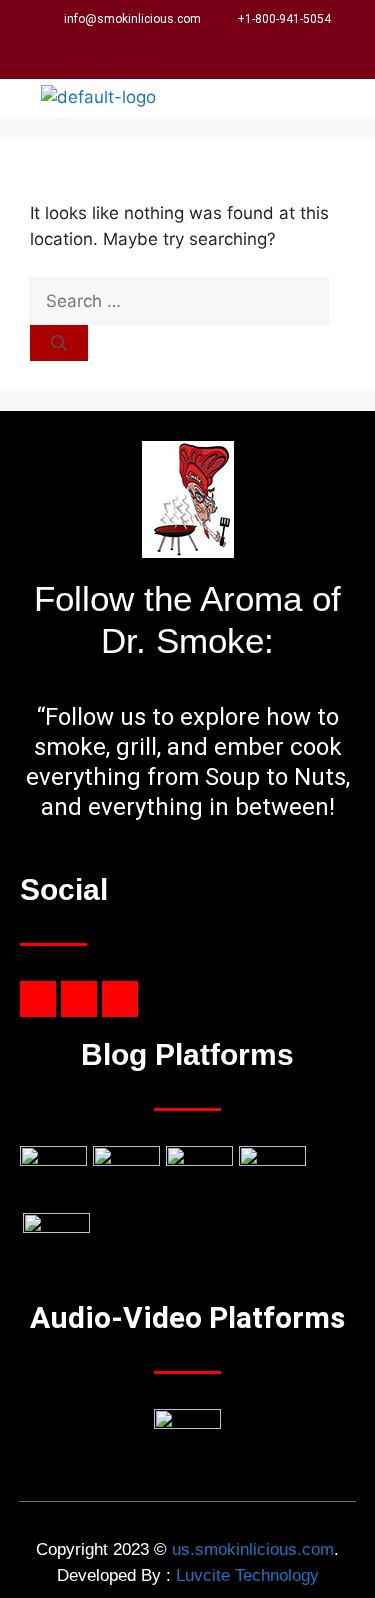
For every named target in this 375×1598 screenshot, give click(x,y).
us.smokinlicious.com (253, 1549)
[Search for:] (179, 301)
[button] (339, 98)
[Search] (59, 343)
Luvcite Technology (247, 1575)
